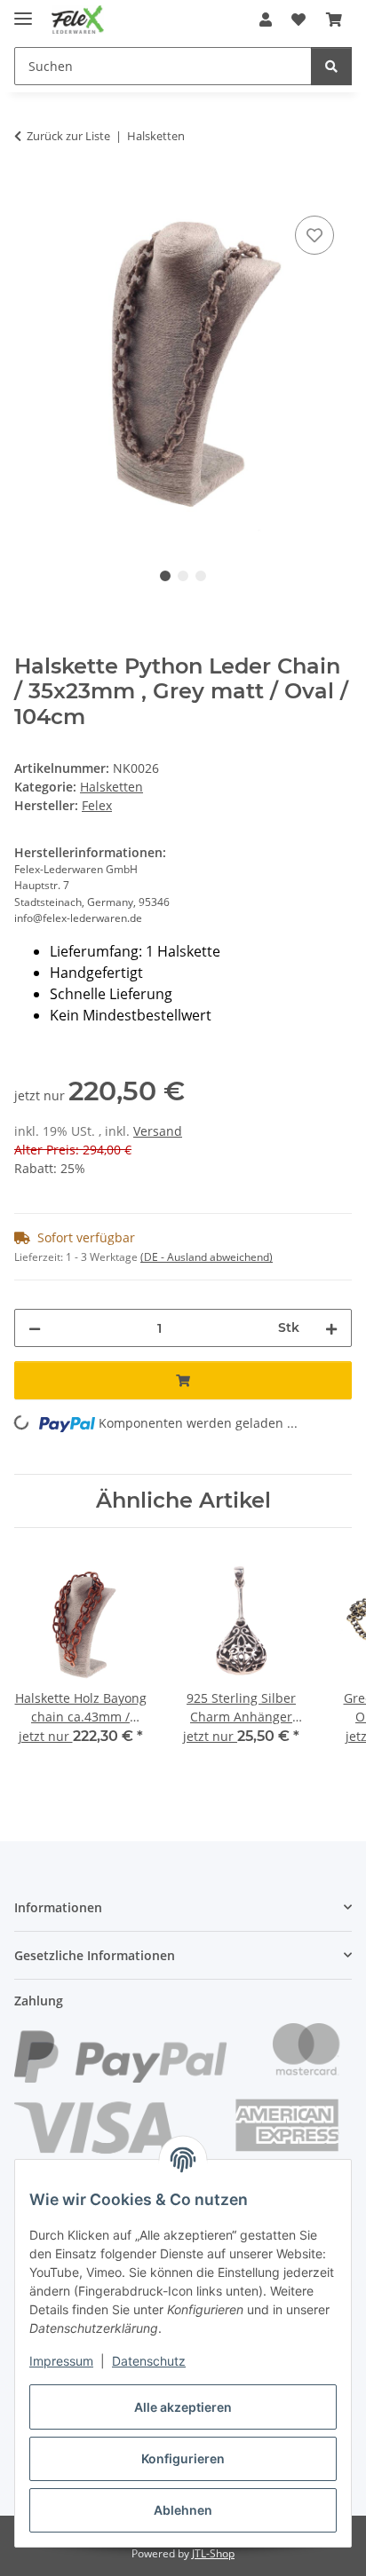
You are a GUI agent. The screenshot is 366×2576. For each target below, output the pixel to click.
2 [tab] (183, 576)
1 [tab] (165, 576)
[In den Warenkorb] (28, 192)
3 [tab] (201, 576)
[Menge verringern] (35, 1328)
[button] (266, 20)
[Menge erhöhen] (331, 1328)
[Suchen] (331, 66)
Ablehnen (183, 2510)
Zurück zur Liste (68, 136)
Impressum (61, 2361)
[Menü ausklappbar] (23, 11)
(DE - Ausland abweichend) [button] (207, 1257)
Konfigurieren (183, 2458)
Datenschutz (149, 2361)
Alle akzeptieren (183, 2407)
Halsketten (111, 787)
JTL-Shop (213, 2553)
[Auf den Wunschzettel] (314, 235)
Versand (158, 1131)
